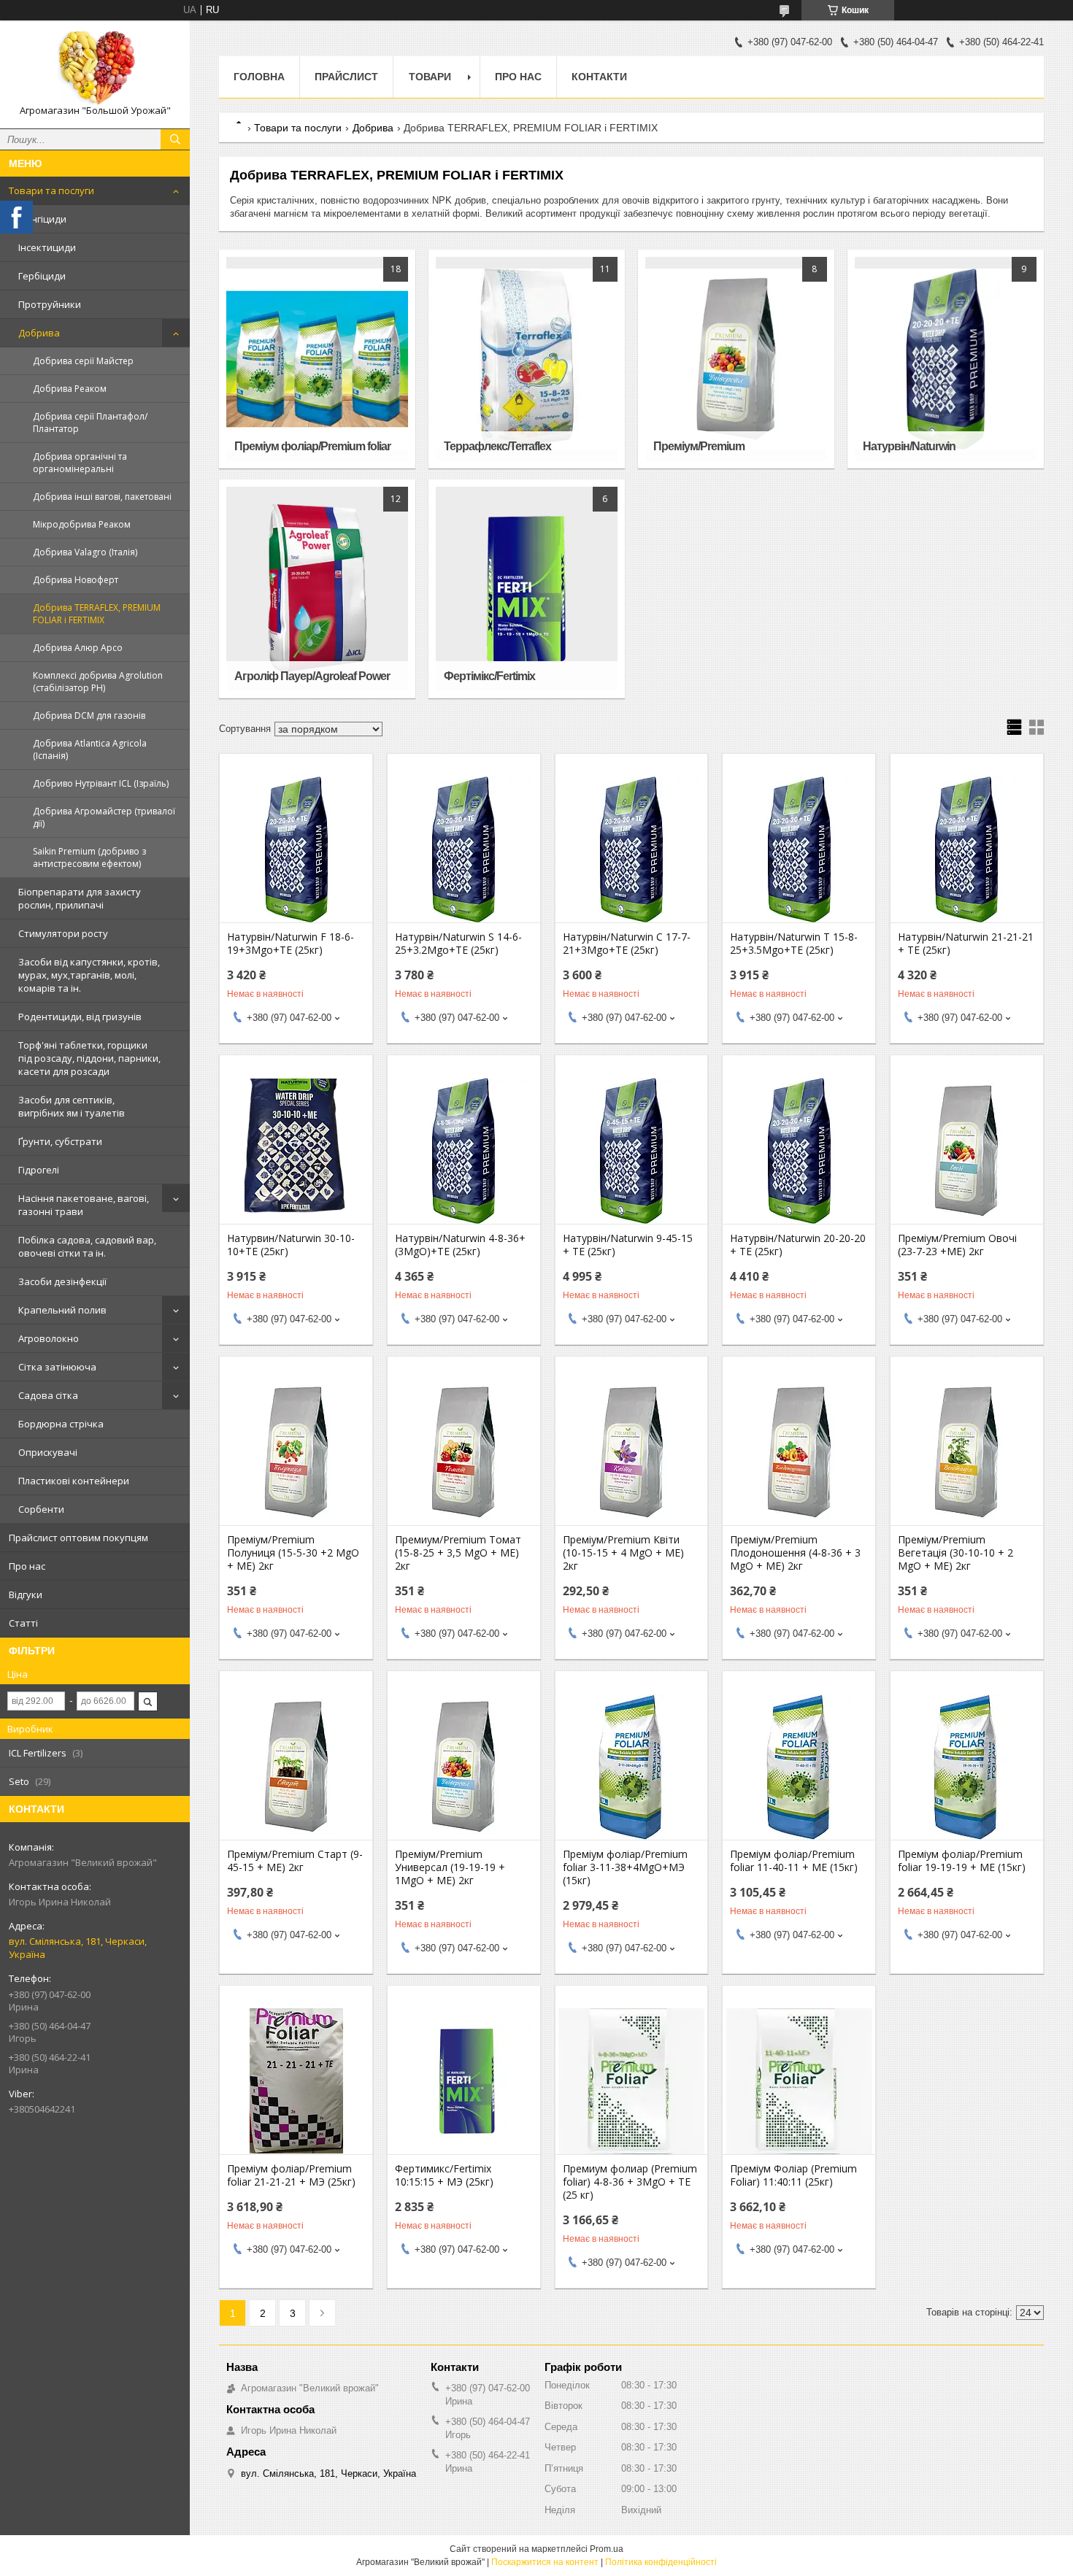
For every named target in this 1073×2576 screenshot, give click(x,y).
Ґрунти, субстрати (60, 1141)
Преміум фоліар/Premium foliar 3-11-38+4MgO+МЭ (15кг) (625, 1867)
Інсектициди (47, 247)
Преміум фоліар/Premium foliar (312, 446)
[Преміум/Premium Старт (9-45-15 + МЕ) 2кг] (296, 1767)
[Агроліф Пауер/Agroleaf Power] (317, 589)
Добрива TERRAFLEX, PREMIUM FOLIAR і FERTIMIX (97, 614)
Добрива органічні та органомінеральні (80, 463)
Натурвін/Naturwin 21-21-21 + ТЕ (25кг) (966, 944)
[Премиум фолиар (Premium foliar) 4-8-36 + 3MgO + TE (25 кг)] (632, 2081)
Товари (430, 77)
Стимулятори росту (63, 933)
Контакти (599, 77)
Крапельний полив (62, 1310)
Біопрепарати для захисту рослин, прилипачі (80, 898)
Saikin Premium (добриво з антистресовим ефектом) (89, 857)
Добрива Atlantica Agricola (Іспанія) (90, 749)
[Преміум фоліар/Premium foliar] (317, 359)
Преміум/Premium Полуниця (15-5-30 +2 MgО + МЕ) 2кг (293, 1553)
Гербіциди (42, 276)
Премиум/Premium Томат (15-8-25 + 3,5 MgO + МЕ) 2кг (458, 1553)
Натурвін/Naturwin (909, 446)
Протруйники (50, 304)
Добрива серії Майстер (83, 361)
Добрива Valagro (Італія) (85, 552)
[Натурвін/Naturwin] (945, 359)
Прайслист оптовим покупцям (78, 1538)
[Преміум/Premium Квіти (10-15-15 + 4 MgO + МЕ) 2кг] (632, 1452)
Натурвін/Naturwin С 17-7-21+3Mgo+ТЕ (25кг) (627, 944)
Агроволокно (49, 1338)
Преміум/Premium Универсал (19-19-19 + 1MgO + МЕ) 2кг (450, 1867)
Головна (259, 77)
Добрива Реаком (70, 389)
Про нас (27, 1566)
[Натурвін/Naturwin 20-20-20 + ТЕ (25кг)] (799, 1151)
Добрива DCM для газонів (89, 716)
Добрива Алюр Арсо (78, 648)
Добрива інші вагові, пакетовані (102, 497)
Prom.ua (607, 2549)
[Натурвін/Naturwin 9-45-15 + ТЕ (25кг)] (632, 1151)
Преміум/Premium (699, 446)
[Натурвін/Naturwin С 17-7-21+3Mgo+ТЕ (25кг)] (632, 849)
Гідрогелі (39, 1170)
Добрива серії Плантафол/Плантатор (90, 423)
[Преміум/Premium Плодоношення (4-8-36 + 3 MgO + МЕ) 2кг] (799, 1452)
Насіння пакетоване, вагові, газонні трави (84, 1205)
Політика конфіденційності (661, 2562)
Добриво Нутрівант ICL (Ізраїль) (101, 783)
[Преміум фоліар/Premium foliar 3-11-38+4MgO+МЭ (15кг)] (632, 1767)
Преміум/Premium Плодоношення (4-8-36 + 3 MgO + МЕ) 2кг (795, 1553)
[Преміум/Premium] (736, 359)
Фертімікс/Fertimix (489, 676)
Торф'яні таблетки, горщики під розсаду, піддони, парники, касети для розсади (89, 1058)
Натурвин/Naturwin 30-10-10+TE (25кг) (291, 1245)
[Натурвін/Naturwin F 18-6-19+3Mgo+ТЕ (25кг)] (296, 849)
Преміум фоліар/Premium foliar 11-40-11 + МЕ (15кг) (794, 1861)
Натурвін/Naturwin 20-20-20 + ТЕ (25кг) (798, 1245)
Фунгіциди (42, 219)
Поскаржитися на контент (545, 2562)
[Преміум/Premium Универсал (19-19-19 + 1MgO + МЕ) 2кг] (464, 1767)
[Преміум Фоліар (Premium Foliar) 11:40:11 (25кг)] (799, 2081)
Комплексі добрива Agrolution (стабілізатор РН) (98, 682)
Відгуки (26, 1594)
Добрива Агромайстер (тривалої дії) (104, 817)
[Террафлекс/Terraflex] (526, 359)
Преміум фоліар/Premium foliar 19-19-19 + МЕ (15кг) (962, 1861)
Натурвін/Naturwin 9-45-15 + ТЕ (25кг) (628, 1245)
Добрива (39, 333)
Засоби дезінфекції (62, 1281)
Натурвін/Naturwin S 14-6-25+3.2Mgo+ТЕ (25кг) (458, 944)
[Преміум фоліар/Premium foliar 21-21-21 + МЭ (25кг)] (296, 2081)
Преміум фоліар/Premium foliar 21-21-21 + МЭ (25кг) (291, 2175)
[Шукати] (175, 139)
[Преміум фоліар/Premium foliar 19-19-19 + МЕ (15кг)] (967, 1767)
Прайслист (346, 77)
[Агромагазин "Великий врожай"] (95, 68)
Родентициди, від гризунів (80, 1017)
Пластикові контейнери (74, 1481)
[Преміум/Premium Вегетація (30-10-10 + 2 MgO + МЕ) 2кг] (967, 1452)
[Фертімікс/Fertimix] (526, 589)
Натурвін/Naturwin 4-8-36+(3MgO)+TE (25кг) (460, 1245)
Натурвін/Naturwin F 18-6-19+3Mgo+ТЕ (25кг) (291, 944)
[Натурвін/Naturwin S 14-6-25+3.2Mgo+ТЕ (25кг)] (464, 849)
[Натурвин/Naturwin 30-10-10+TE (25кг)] (296, 1151)
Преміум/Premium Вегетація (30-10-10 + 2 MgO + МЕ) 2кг (955, 1553)
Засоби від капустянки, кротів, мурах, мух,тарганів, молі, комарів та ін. (89, 975)
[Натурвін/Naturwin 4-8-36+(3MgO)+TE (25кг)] (464, 1151)
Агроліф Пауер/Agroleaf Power (312, 676)
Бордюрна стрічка (61, 1424)
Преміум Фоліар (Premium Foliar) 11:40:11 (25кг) (793, 2175)
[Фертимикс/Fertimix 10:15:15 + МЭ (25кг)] (464, 2081)
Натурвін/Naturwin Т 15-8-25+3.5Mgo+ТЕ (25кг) (794, 944)
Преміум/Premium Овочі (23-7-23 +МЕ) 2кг (957, 1245)
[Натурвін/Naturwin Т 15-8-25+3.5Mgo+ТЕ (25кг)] (799, 849)
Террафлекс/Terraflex (497, 446)
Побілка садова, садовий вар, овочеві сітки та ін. (87, 1246)
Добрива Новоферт (76, 580)
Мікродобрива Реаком (82, 524)
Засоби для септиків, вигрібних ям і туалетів (72, 1106)
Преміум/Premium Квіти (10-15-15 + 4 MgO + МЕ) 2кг (623, 1553)
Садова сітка (48, 1395)
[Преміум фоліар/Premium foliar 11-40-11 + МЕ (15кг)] (799, 1767)
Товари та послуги (51, 190)
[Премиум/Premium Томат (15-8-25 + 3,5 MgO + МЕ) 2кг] (464, 1452)
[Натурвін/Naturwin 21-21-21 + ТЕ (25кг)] (967, 849)
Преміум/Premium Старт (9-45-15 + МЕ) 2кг (295, 1861)
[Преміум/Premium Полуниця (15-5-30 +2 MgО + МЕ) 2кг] (296, 1452)
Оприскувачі (48, 1452)
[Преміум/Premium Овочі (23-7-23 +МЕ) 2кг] (967, 1151)
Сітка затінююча (57, 1367)
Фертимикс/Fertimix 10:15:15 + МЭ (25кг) (444, 2175)
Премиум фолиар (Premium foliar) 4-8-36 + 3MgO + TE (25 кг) (630, 2182)
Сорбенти (41, 1509)
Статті (23, 1623)
